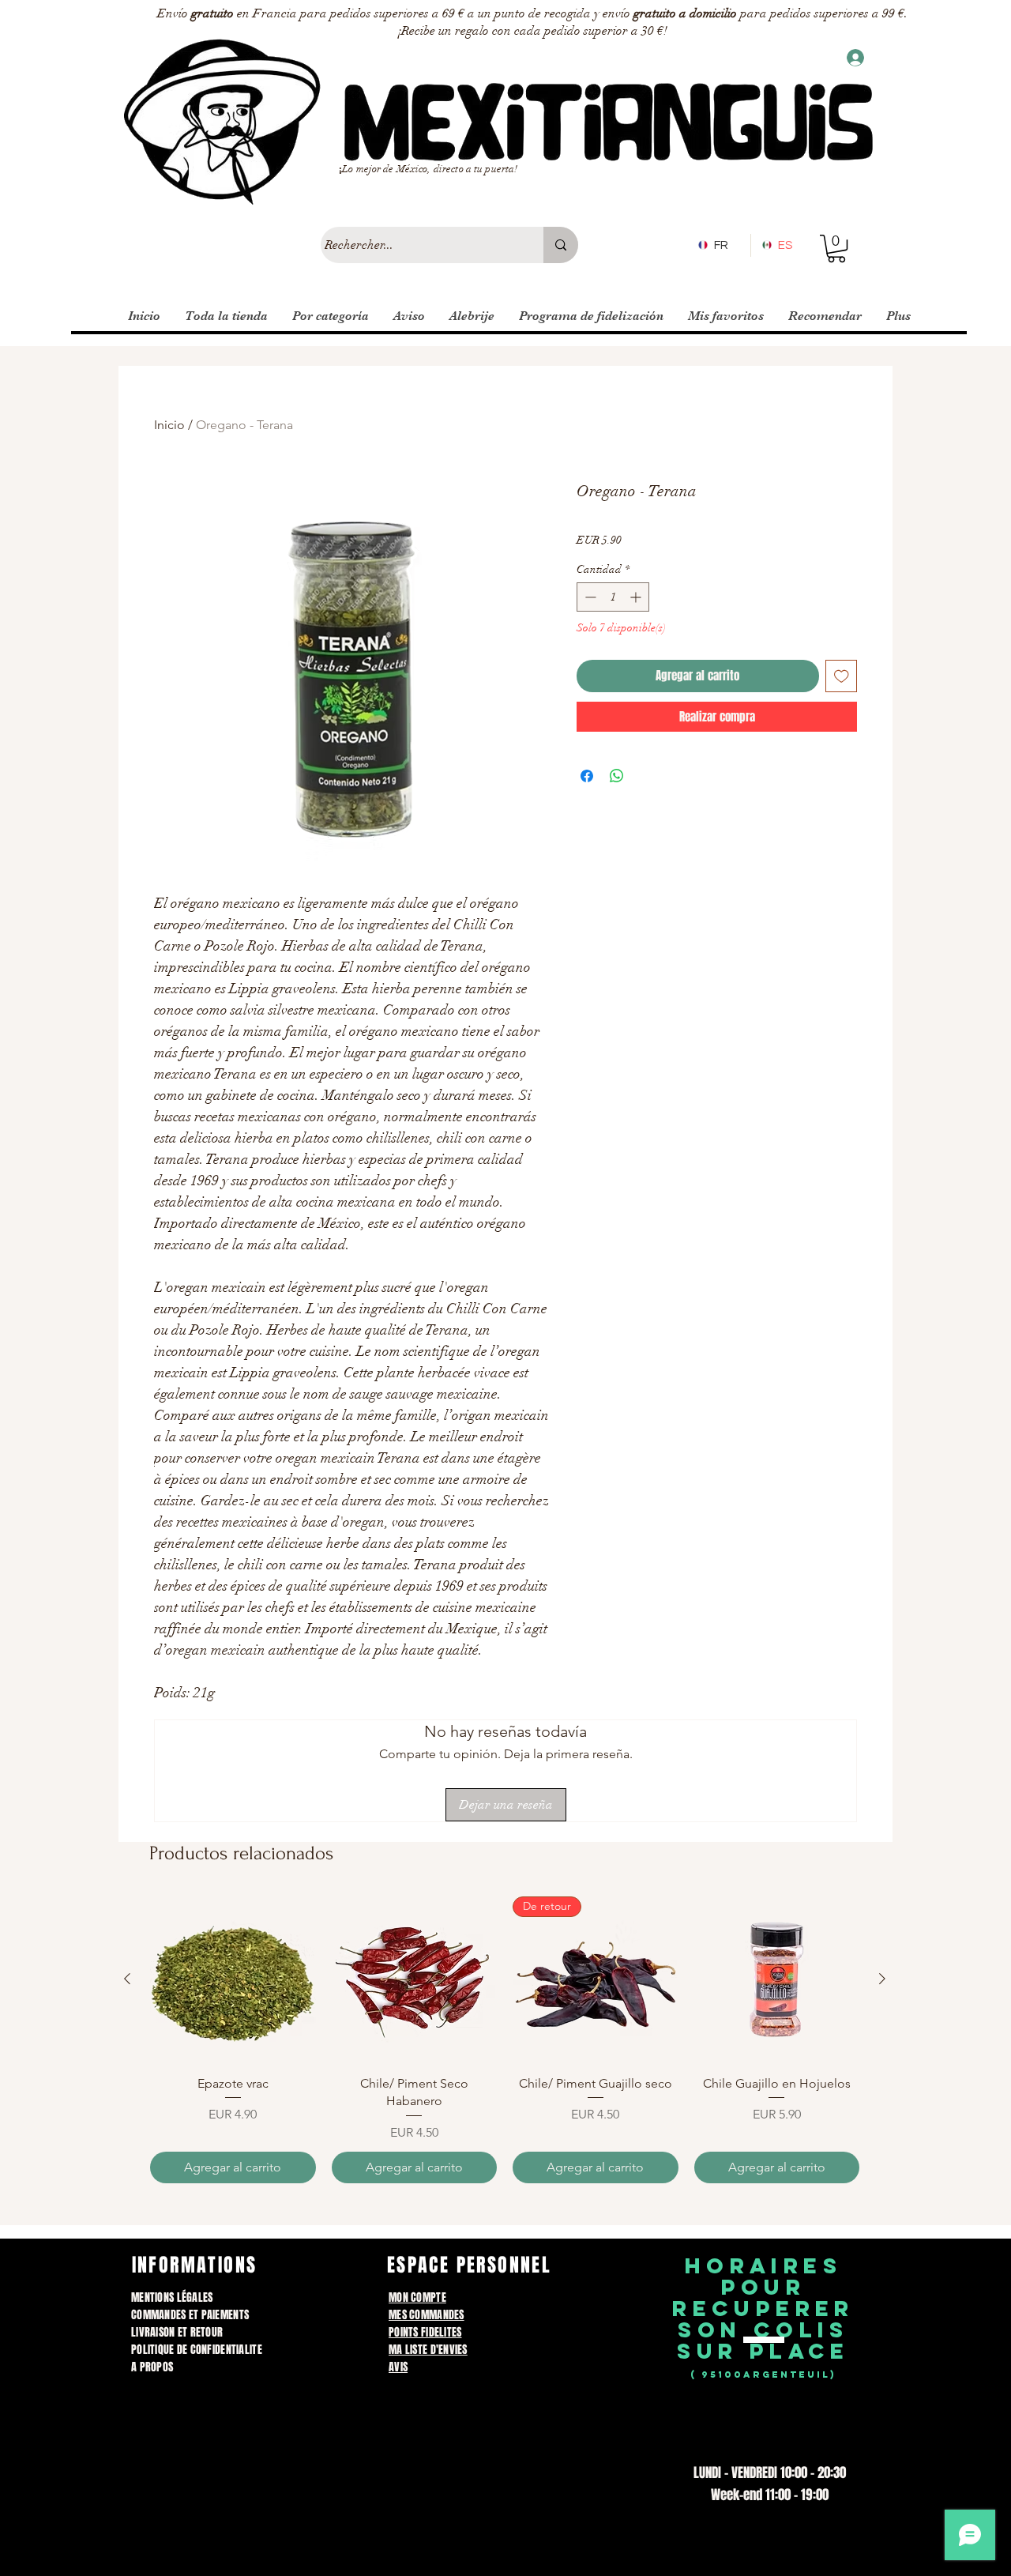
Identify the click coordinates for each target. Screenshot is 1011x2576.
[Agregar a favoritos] (842, 676)
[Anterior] (127, 1979)
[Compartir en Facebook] (587, 776)
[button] (836, 249)
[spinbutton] (613, 597)
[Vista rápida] (233, 1979)
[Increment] (637, 597)
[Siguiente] (882, 1979)
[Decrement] (589, 597)
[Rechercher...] (561, 245)
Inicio (169, 425)
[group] (505, 2039)
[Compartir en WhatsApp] (617, 776)
